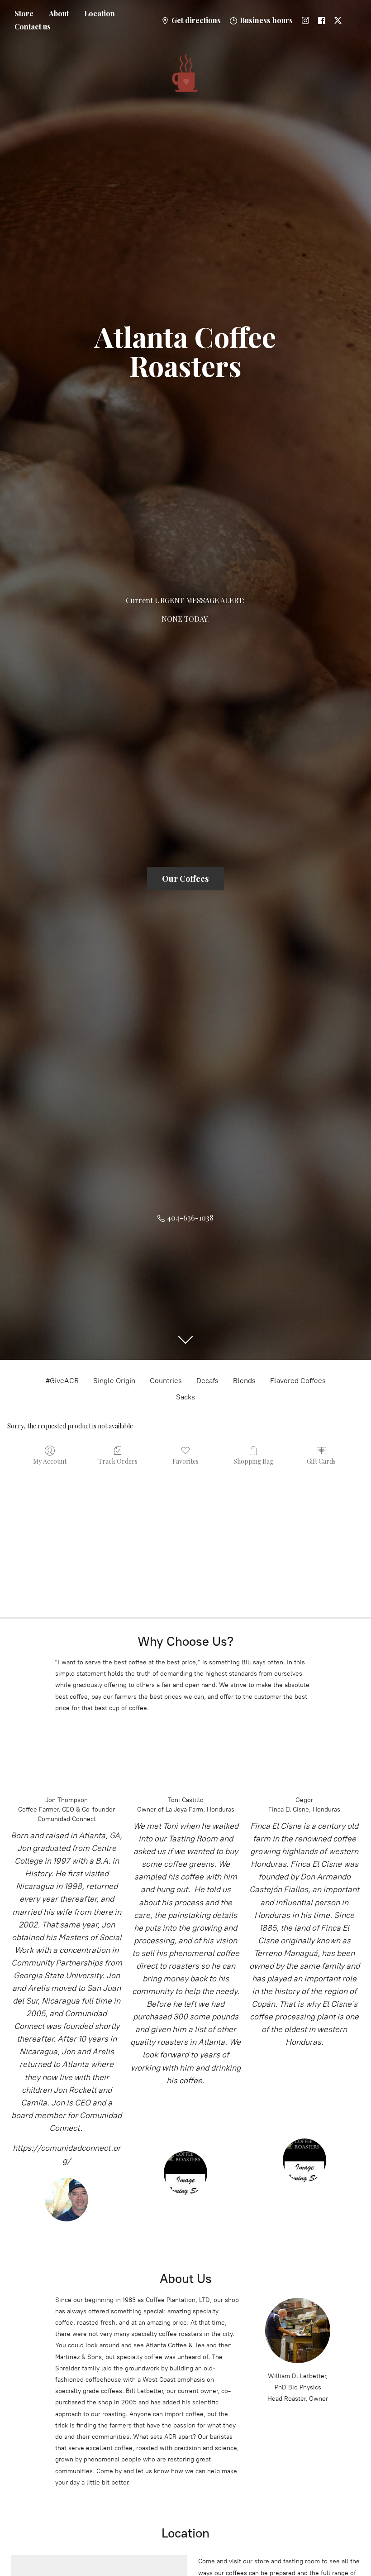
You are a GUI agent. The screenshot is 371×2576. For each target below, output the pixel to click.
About (59, 13)
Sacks (185, 1397)
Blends (244, 1381)
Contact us (33, 26)
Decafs (207, 1381)
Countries (166, 1381)
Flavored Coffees (298, 1381)
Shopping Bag (253, 1461)
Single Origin (114, 1381)
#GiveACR (62, 1381)
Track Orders (118, 1461)
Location (100, 13)
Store (24, 13)
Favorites (185, 1461)
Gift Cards (321, 1461)
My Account (50, 1461)
